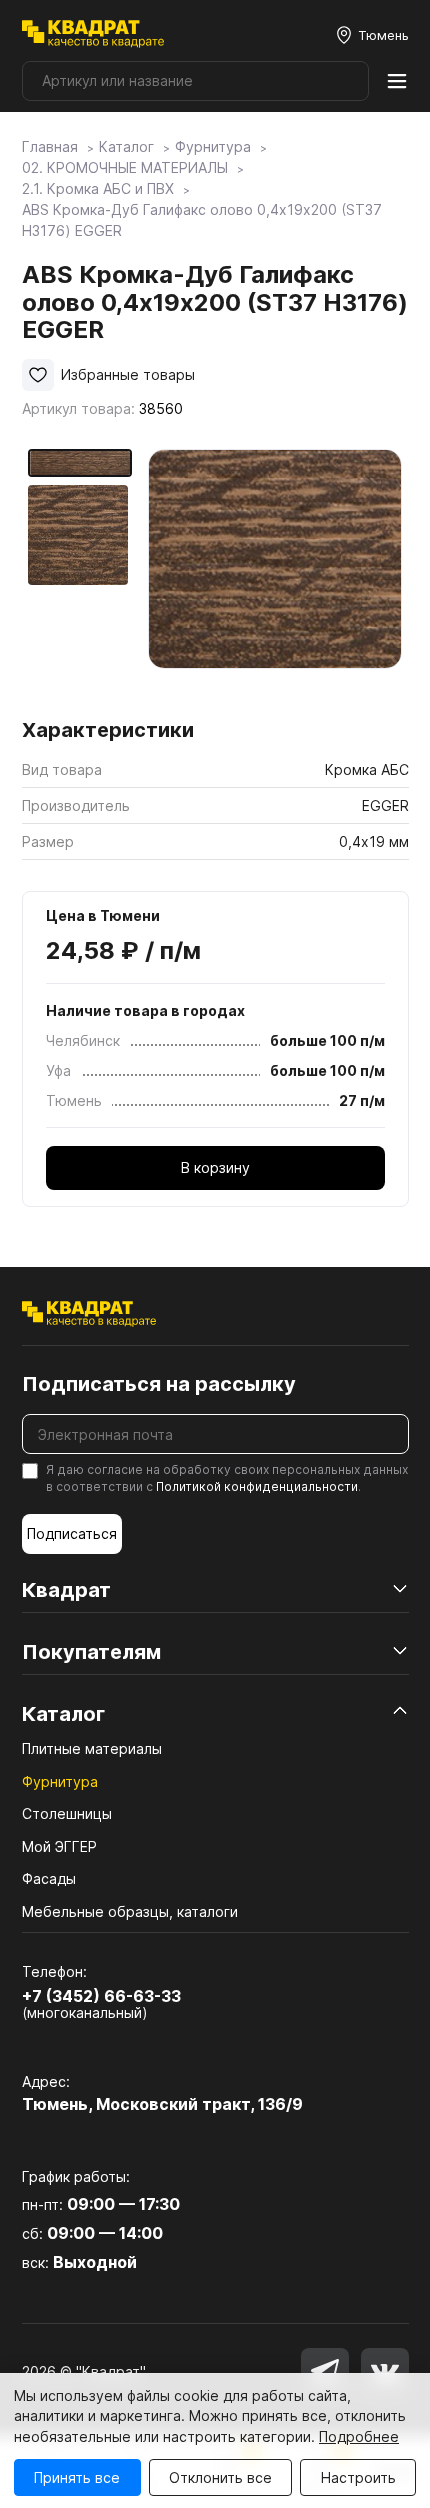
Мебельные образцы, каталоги (130, 1911)
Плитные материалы (92, 1748)
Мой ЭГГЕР (59, 1846)
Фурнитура (60, 1781)
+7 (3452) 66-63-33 (101, 1996)
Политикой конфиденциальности (257, 1486)
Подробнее (359, 2436)
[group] (275, 576)
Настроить (358, 2477)
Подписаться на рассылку (159, 1384)
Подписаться (72, 1533)
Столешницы (67, 1813)
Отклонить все (220, 2477)
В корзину (215, 1167)
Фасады (49, 1878)
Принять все (77, 2477)
